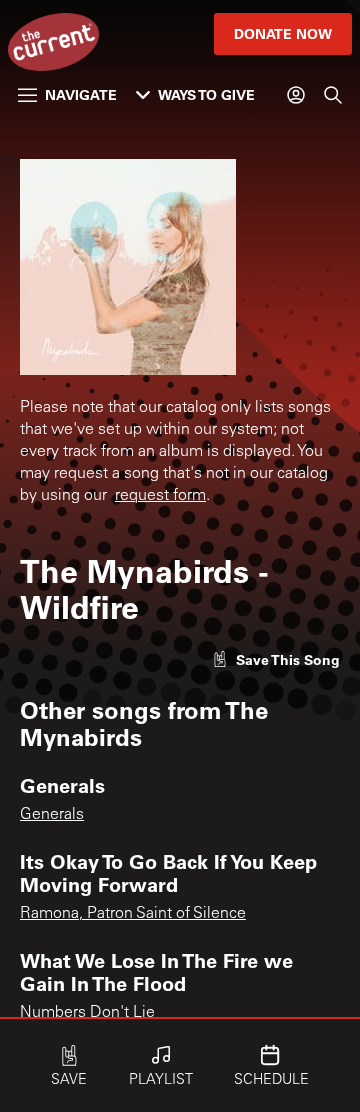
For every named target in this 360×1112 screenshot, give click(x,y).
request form (160, 496)
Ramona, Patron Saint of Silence (133, 914)
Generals (52, 815)
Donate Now (283, 33)
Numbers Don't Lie (87, 1013)
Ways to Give (206, 94)
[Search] (333, 95)
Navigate (81, 94)
